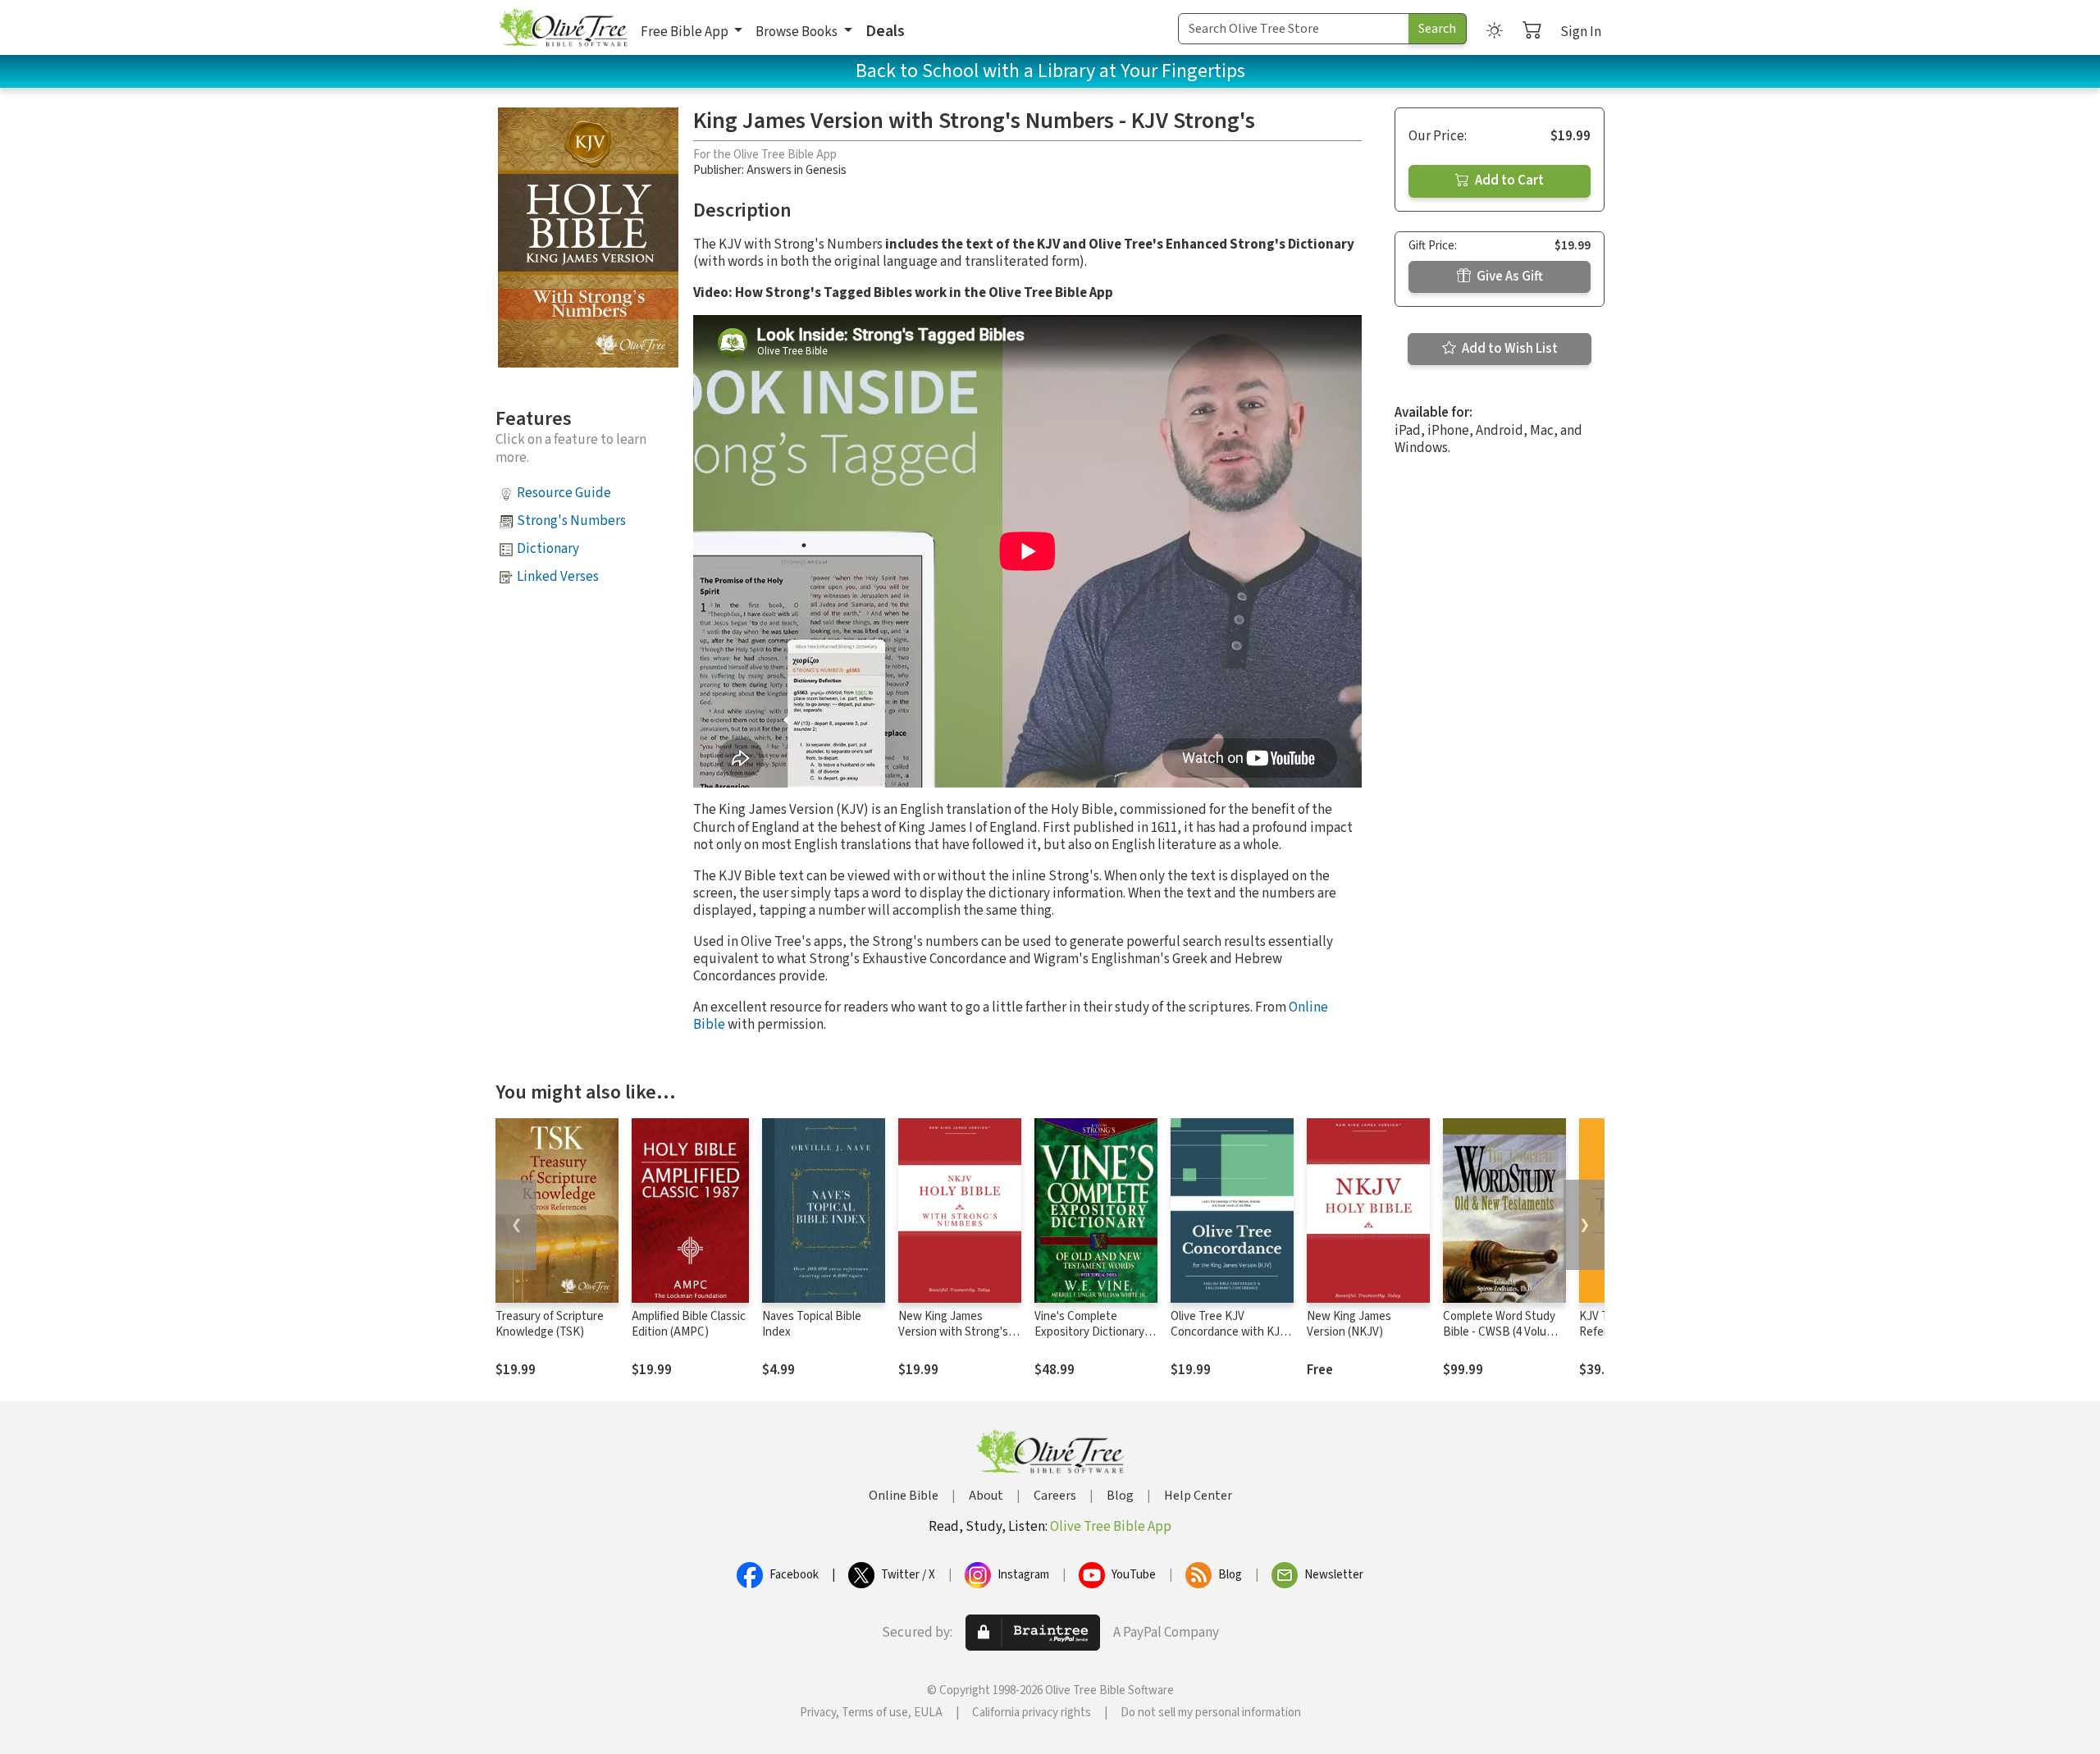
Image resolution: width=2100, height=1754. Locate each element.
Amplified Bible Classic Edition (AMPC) (689, 1324)
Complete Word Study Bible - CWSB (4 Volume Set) (1502, 1332)
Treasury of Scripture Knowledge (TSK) (550, 1324)
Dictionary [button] (548, 549)
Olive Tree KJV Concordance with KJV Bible (1228, 1332)
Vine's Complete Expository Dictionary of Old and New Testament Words (1096, 1340)
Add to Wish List (1509, 349)
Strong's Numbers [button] (571, 521)
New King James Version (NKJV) (1349, 1324)
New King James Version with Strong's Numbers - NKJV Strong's (953, 1340)
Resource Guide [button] (564, 493)
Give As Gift (1509, 276)
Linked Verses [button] (558, 577)
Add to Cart (1508, 180)
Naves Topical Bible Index (812, 1324)
